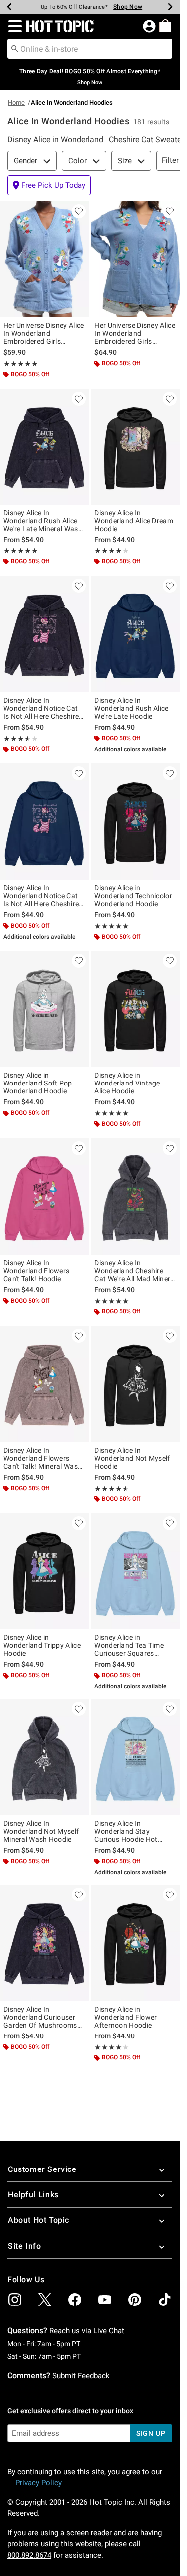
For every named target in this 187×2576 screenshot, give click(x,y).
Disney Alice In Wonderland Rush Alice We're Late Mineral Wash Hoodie (43, 521)
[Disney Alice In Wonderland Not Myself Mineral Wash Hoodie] (44, 1757)
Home (16, 102)
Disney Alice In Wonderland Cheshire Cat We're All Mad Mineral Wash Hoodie (135, 1271)
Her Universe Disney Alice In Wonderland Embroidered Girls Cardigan (44, 333)
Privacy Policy (39, 2483)
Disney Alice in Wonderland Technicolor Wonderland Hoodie (133, 896)
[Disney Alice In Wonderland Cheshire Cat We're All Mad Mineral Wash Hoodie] (135, 1197)
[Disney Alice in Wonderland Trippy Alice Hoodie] (44, 1572)
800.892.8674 (29, 2555)
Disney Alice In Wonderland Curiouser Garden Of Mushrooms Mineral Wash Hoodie (40, 2017)
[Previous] (9, 7)
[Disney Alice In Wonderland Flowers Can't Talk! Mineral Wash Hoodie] (44, 1384)
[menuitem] (165, 26)
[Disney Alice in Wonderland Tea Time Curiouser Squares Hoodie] (135, 1572)
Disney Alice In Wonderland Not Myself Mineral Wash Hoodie (41, 1831)
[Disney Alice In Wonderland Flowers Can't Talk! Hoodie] (44, 1197)
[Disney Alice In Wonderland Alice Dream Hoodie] (135, 447)
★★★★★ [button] (21, 364)
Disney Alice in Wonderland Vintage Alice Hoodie (127, 1083)
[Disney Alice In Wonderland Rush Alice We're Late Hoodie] (135, 634)
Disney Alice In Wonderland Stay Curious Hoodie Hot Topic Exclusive (126, 1831)
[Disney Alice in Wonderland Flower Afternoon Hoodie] (135, 1943)
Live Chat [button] (109, 2331)
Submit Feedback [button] (81, 2376)
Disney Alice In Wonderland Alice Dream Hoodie (134, 521)
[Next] (170, 7)
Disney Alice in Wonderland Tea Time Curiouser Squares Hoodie (129, 1645)
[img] (15, 2300)
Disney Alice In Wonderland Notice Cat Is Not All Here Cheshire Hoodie (41, 896)
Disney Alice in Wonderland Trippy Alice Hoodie (42, 1645)
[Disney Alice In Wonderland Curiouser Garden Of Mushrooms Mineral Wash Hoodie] (44, 1943)
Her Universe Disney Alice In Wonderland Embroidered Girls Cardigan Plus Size (135, 333)
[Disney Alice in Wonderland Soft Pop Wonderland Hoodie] (44, 1009)
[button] (13, 26)
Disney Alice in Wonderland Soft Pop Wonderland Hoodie (38, 1083)
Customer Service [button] (42, 2169)
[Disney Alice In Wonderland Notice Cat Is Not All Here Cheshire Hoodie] (44, 821)
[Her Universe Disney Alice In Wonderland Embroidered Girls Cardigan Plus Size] (135, 260)
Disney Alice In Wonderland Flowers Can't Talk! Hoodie (36, 1271)
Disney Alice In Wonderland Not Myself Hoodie (132, 1458)
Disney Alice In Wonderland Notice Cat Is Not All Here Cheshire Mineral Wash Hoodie (41, 708)
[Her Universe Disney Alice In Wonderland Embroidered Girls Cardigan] (44, 260)
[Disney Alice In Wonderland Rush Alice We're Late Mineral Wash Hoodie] (44, 447)
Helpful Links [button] (33, 2195)
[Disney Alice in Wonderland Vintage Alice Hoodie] (135, 1009)
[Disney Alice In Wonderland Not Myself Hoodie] (135, 1384)
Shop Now (128, 7)
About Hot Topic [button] (39, 2220)
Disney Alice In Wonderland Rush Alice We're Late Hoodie (131, 708)
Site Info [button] (24, 2246)
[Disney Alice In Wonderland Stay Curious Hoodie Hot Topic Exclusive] (135, 1757)
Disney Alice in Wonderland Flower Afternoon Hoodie (125, 2017)
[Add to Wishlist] (79, 211)
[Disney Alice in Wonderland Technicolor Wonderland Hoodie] (135, 821)
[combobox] (90, 49)
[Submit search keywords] (15, 48)
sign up (151, 2433)
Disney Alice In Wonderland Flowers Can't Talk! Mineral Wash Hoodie (43, 1458)
